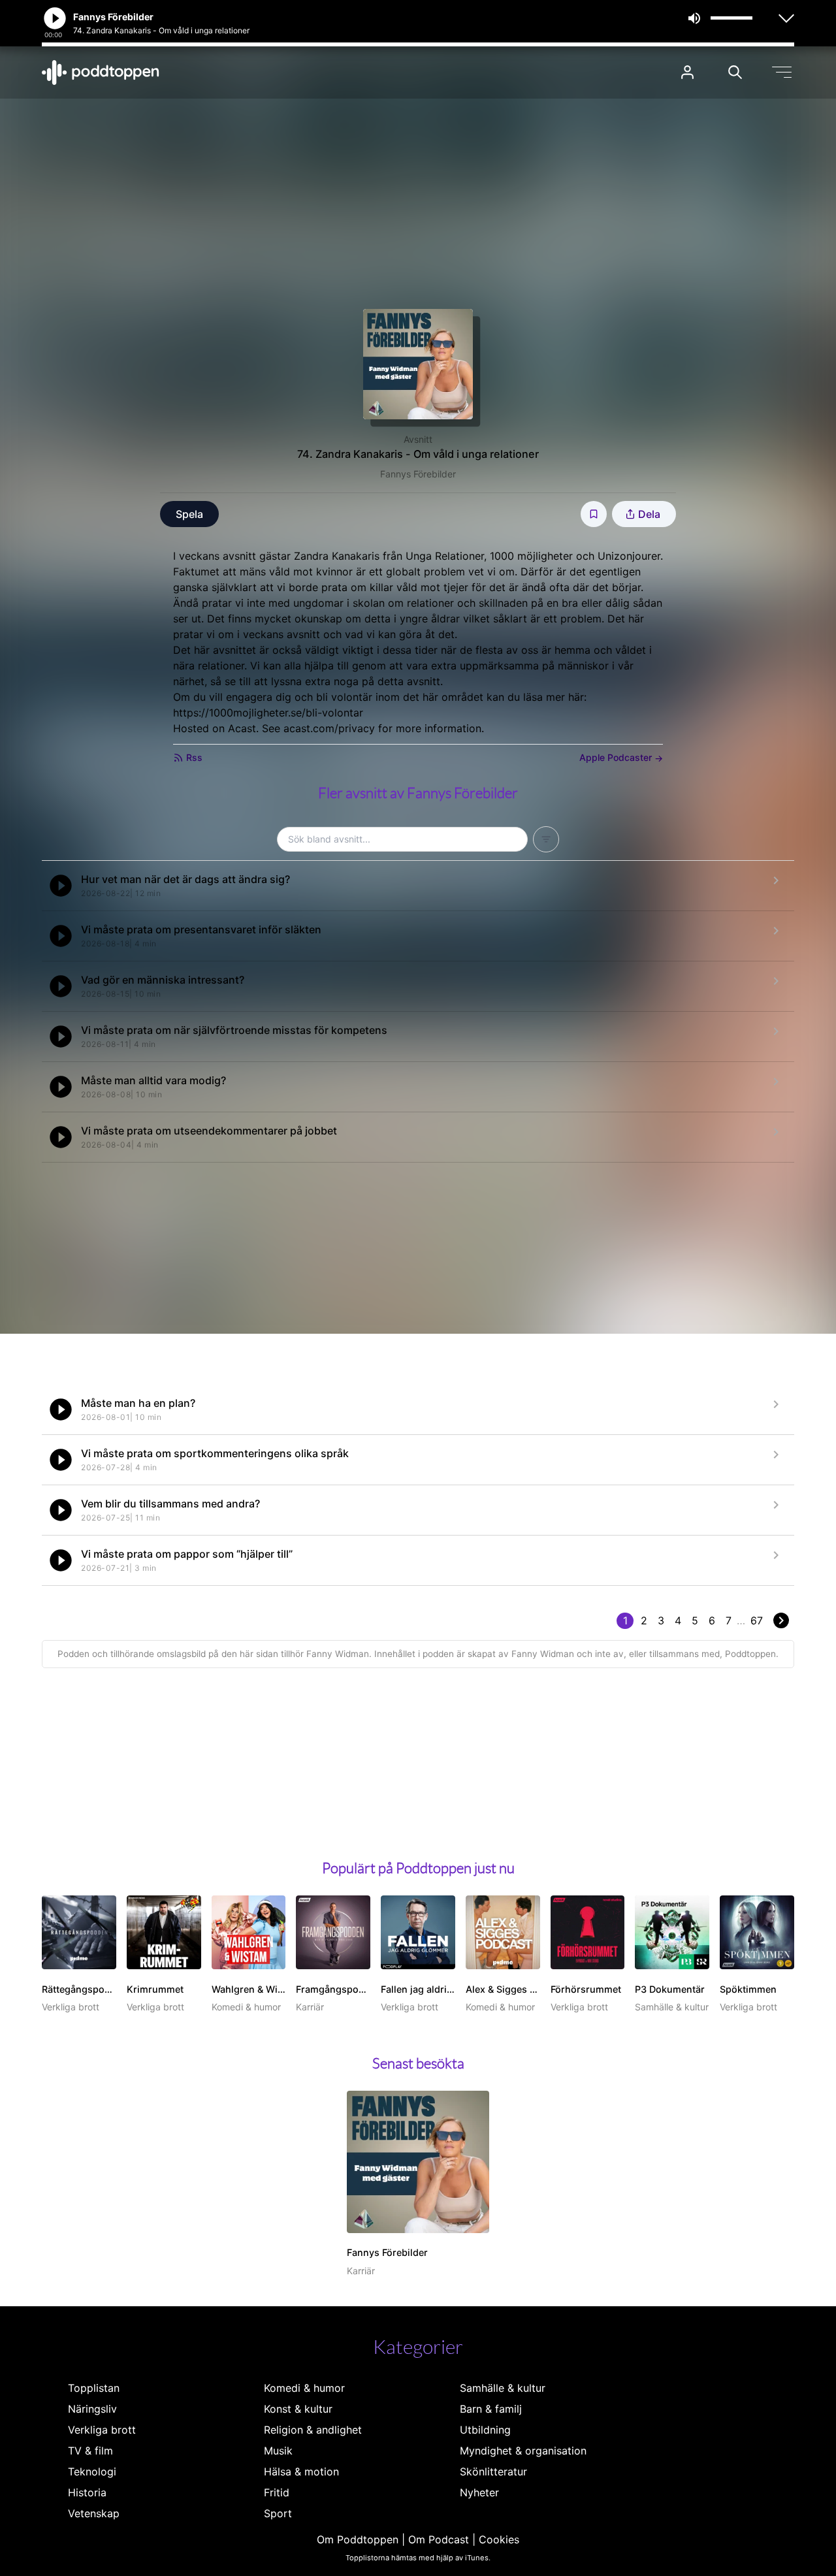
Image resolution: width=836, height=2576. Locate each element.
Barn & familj (491, 2409)
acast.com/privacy (329, 728)
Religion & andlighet (313, 2430)
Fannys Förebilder (418, 474)
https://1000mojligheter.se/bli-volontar (268, 713)
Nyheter (479, 2492)
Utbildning (485, 2430)
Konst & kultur (298, 2409)
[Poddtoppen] (101, 72)
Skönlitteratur (493, 2471)
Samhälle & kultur (503, 2388)
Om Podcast (439, 2539)
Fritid (277, 2492)
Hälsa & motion (301, 2471)
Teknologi (92, 2471)
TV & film (90, 2451)
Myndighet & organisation (523, 2451)
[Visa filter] (546, 839)
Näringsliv (92, 2409)
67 (757, 1620)
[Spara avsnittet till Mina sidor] (594, 514)
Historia (87, 2492)
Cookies (499, 2539)
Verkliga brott (102, 2430)
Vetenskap (94, 2513)
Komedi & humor (304, 2388)
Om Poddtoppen (358, 2539)
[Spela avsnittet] (61, 886)
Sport (278, 2513)
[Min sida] (687, 72)
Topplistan (94, 2388)
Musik (278, 2451)
